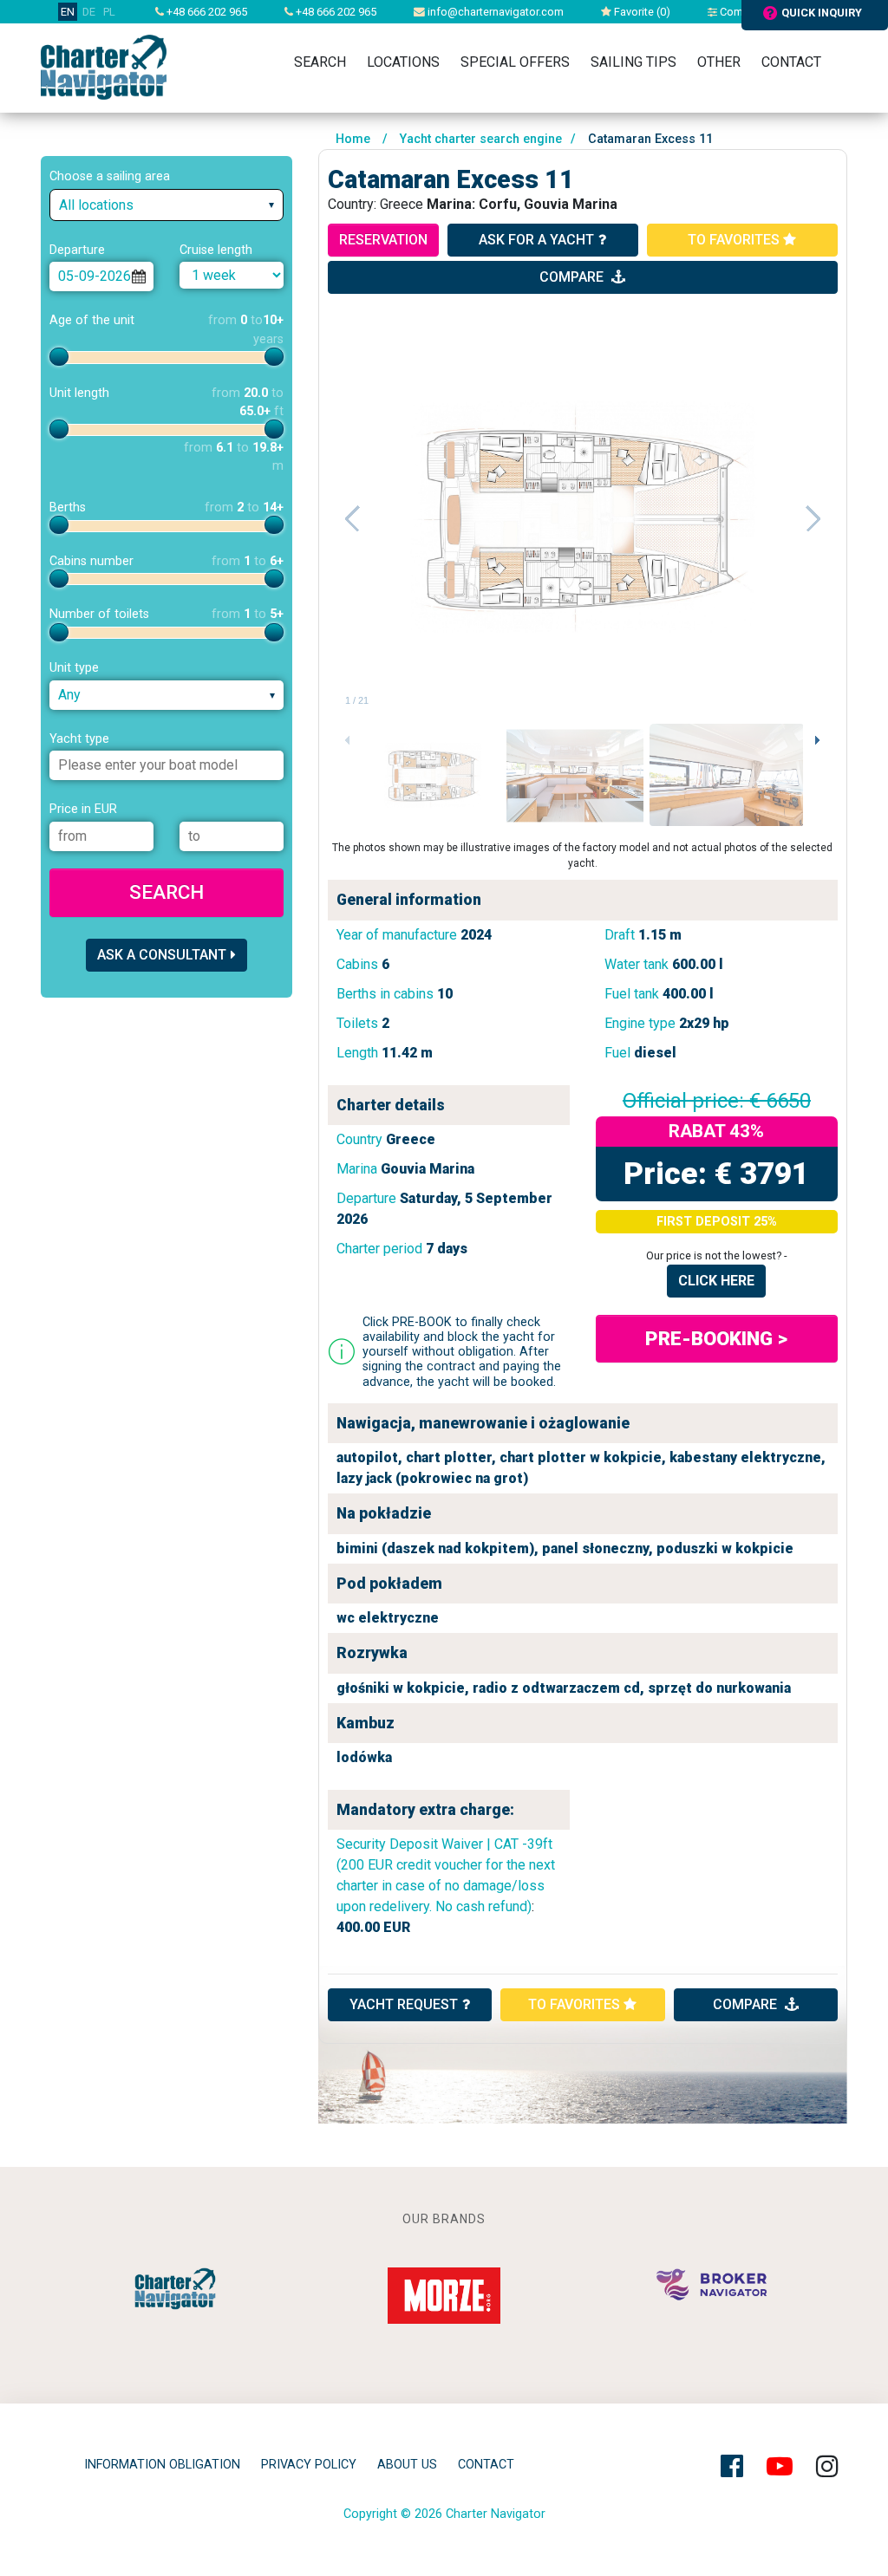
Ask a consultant (162, 955)
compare (573, 277)
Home (353, 139)
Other (719, 62)
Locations (403, 62)
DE (89, 12)
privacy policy (309, 2465)
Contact (791, 62)
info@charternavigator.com (494, 12)
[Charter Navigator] (104, 66)
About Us (407, 2465)
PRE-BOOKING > (716, 1338)
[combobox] (166, 205)
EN (68, 12)
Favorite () (641, 12)
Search (320, 62)
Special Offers (515, 62)
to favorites (735, 240)
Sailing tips (633, 62)
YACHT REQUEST (404, 2004)
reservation (383, 240)
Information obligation (162, 2465)
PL (109, 12)
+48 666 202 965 (206, 12)
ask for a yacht (536, 240)
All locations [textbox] (96, 205)
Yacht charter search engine (481, 139)
